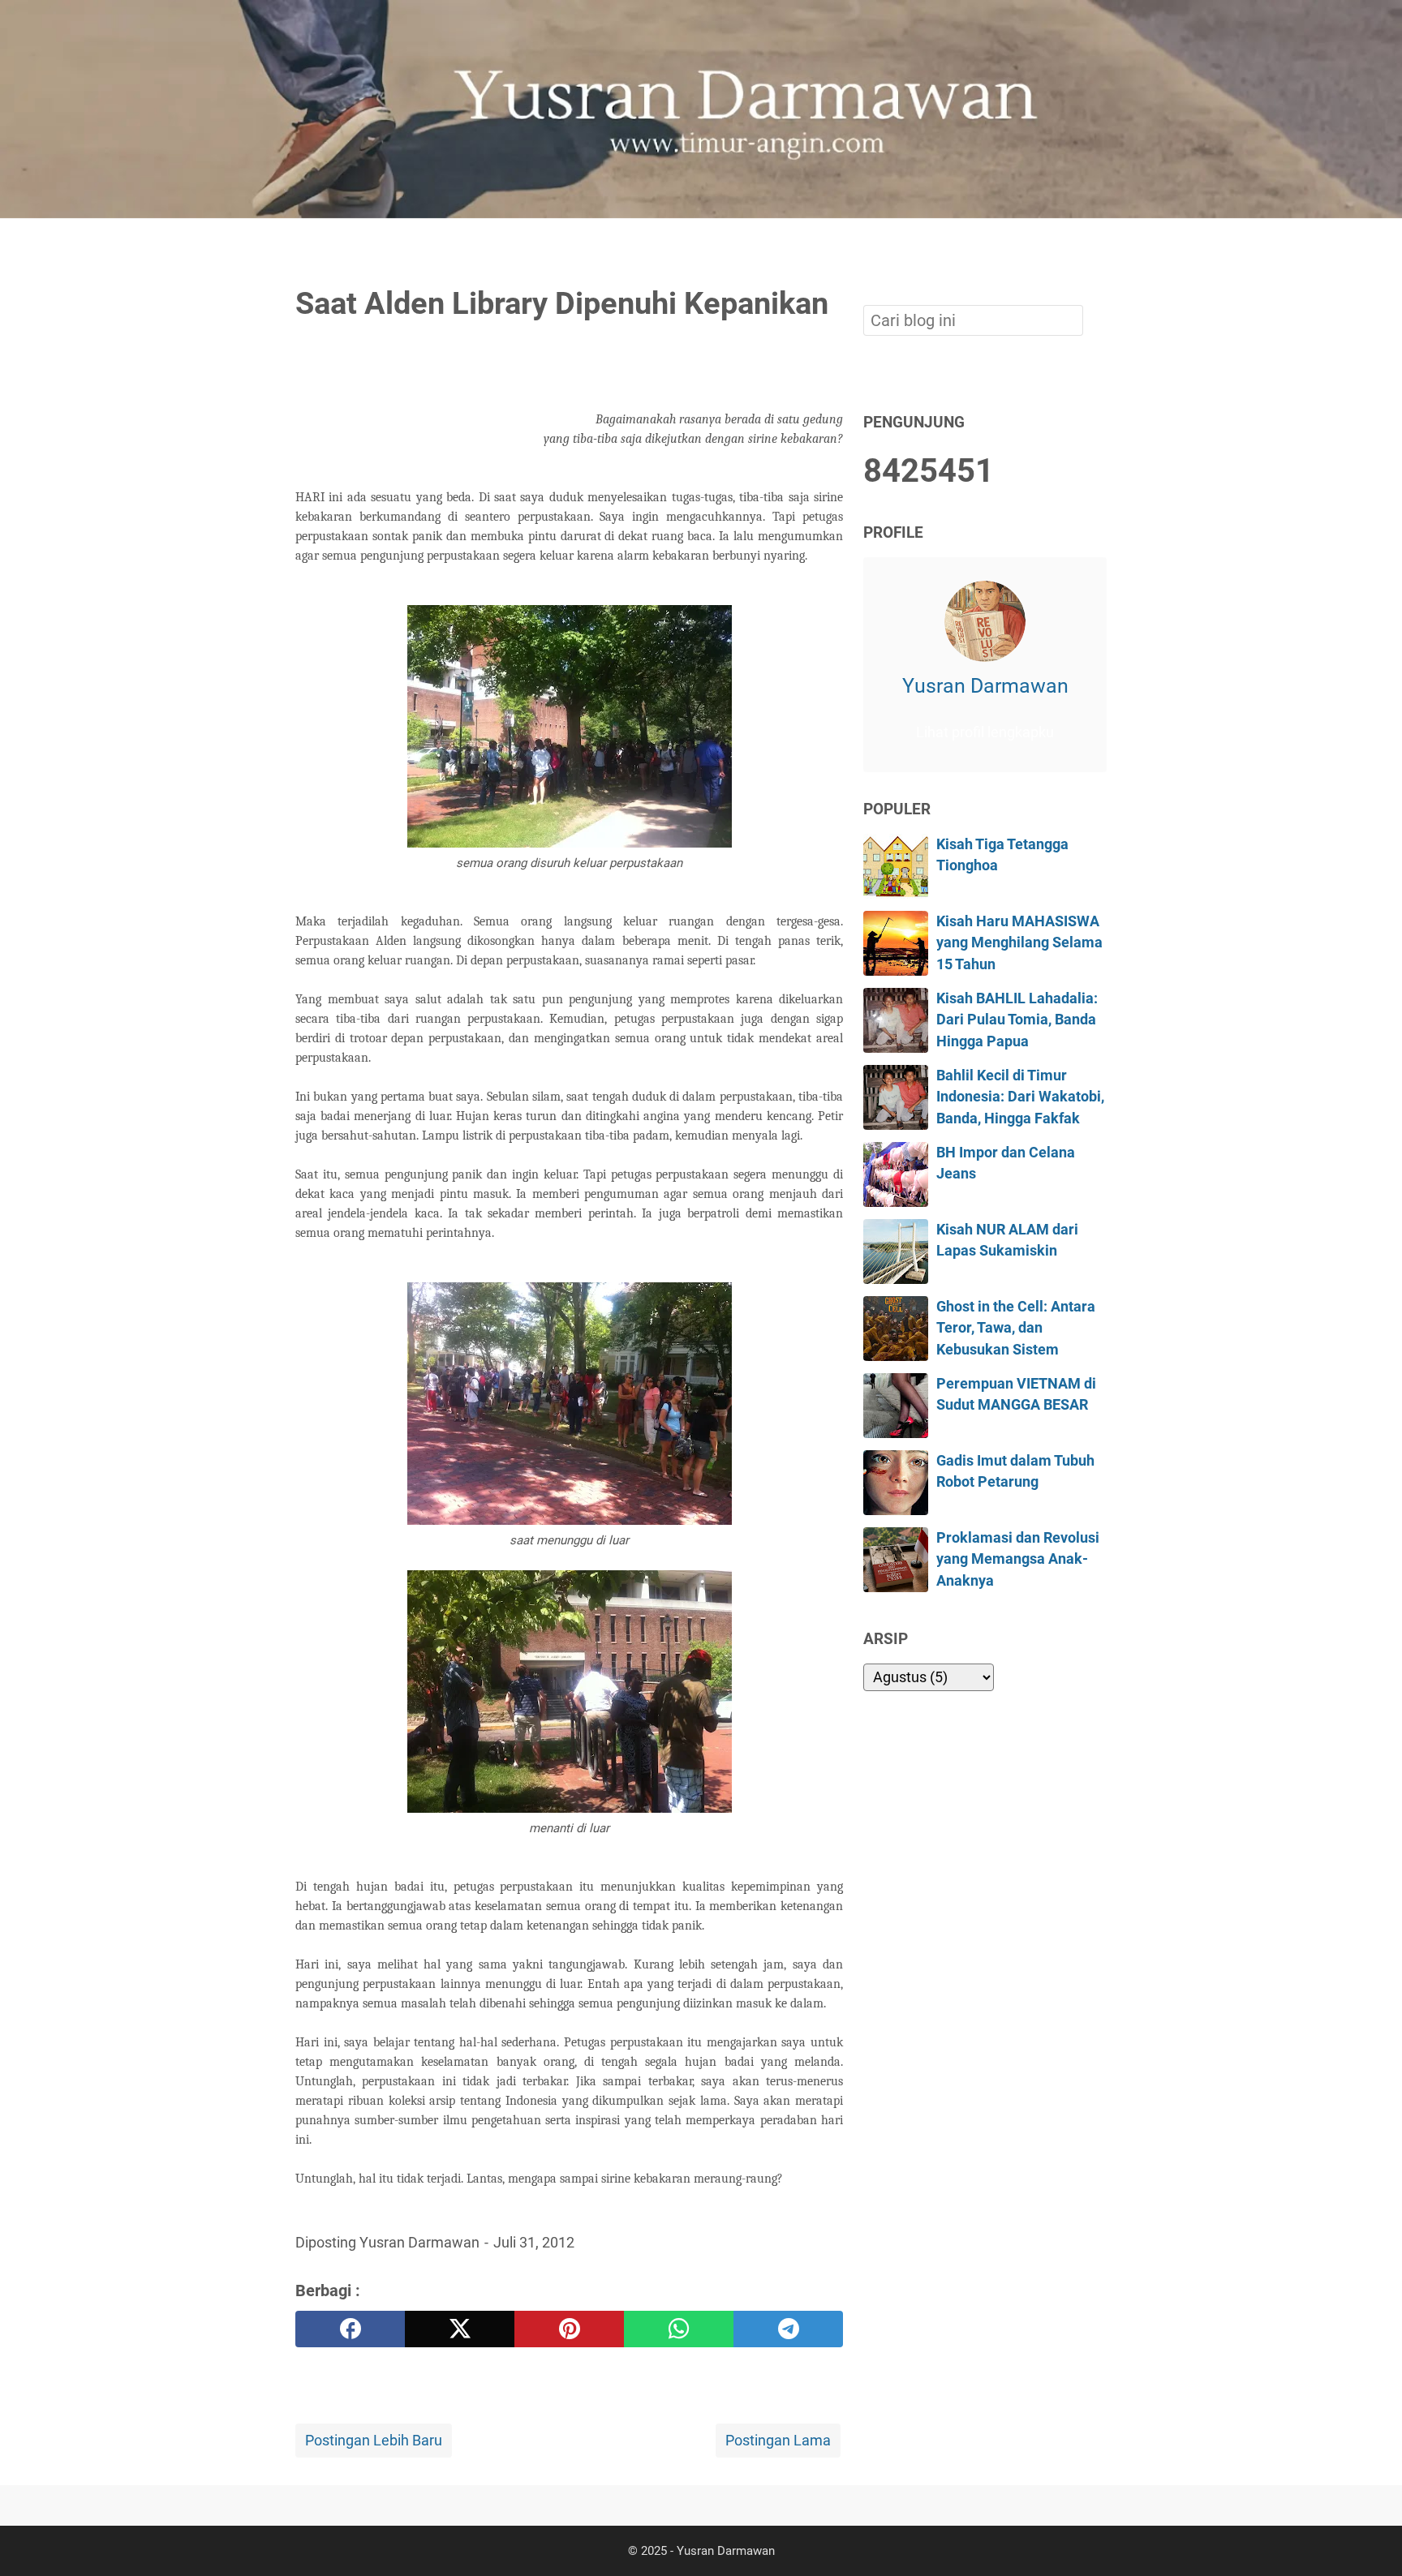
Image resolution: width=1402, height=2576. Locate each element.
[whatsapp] (679, 2329)
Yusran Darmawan (985, 685)
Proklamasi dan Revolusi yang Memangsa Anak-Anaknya (1018, 1559)
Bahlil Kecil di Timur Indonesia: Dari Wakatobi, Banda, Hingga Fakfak (1020, 1097)
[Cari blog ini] (1097, 246)
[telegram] (788, 2329)
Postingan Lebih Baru (374, 2441)
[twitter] (460, 2329)
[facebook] (350, 2329)
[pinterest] (569, 2329)
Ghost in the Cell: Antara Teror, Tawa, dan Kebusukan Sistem (1016, 1328)
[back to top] (1370, 2539)
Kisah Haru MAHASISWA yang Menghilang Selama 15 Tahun (1019, 943)
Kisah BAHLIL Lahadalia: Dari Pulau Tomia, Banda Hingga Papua (1017, 1020)
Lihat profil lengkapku (985, 732)
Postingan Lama (778, 2441)
